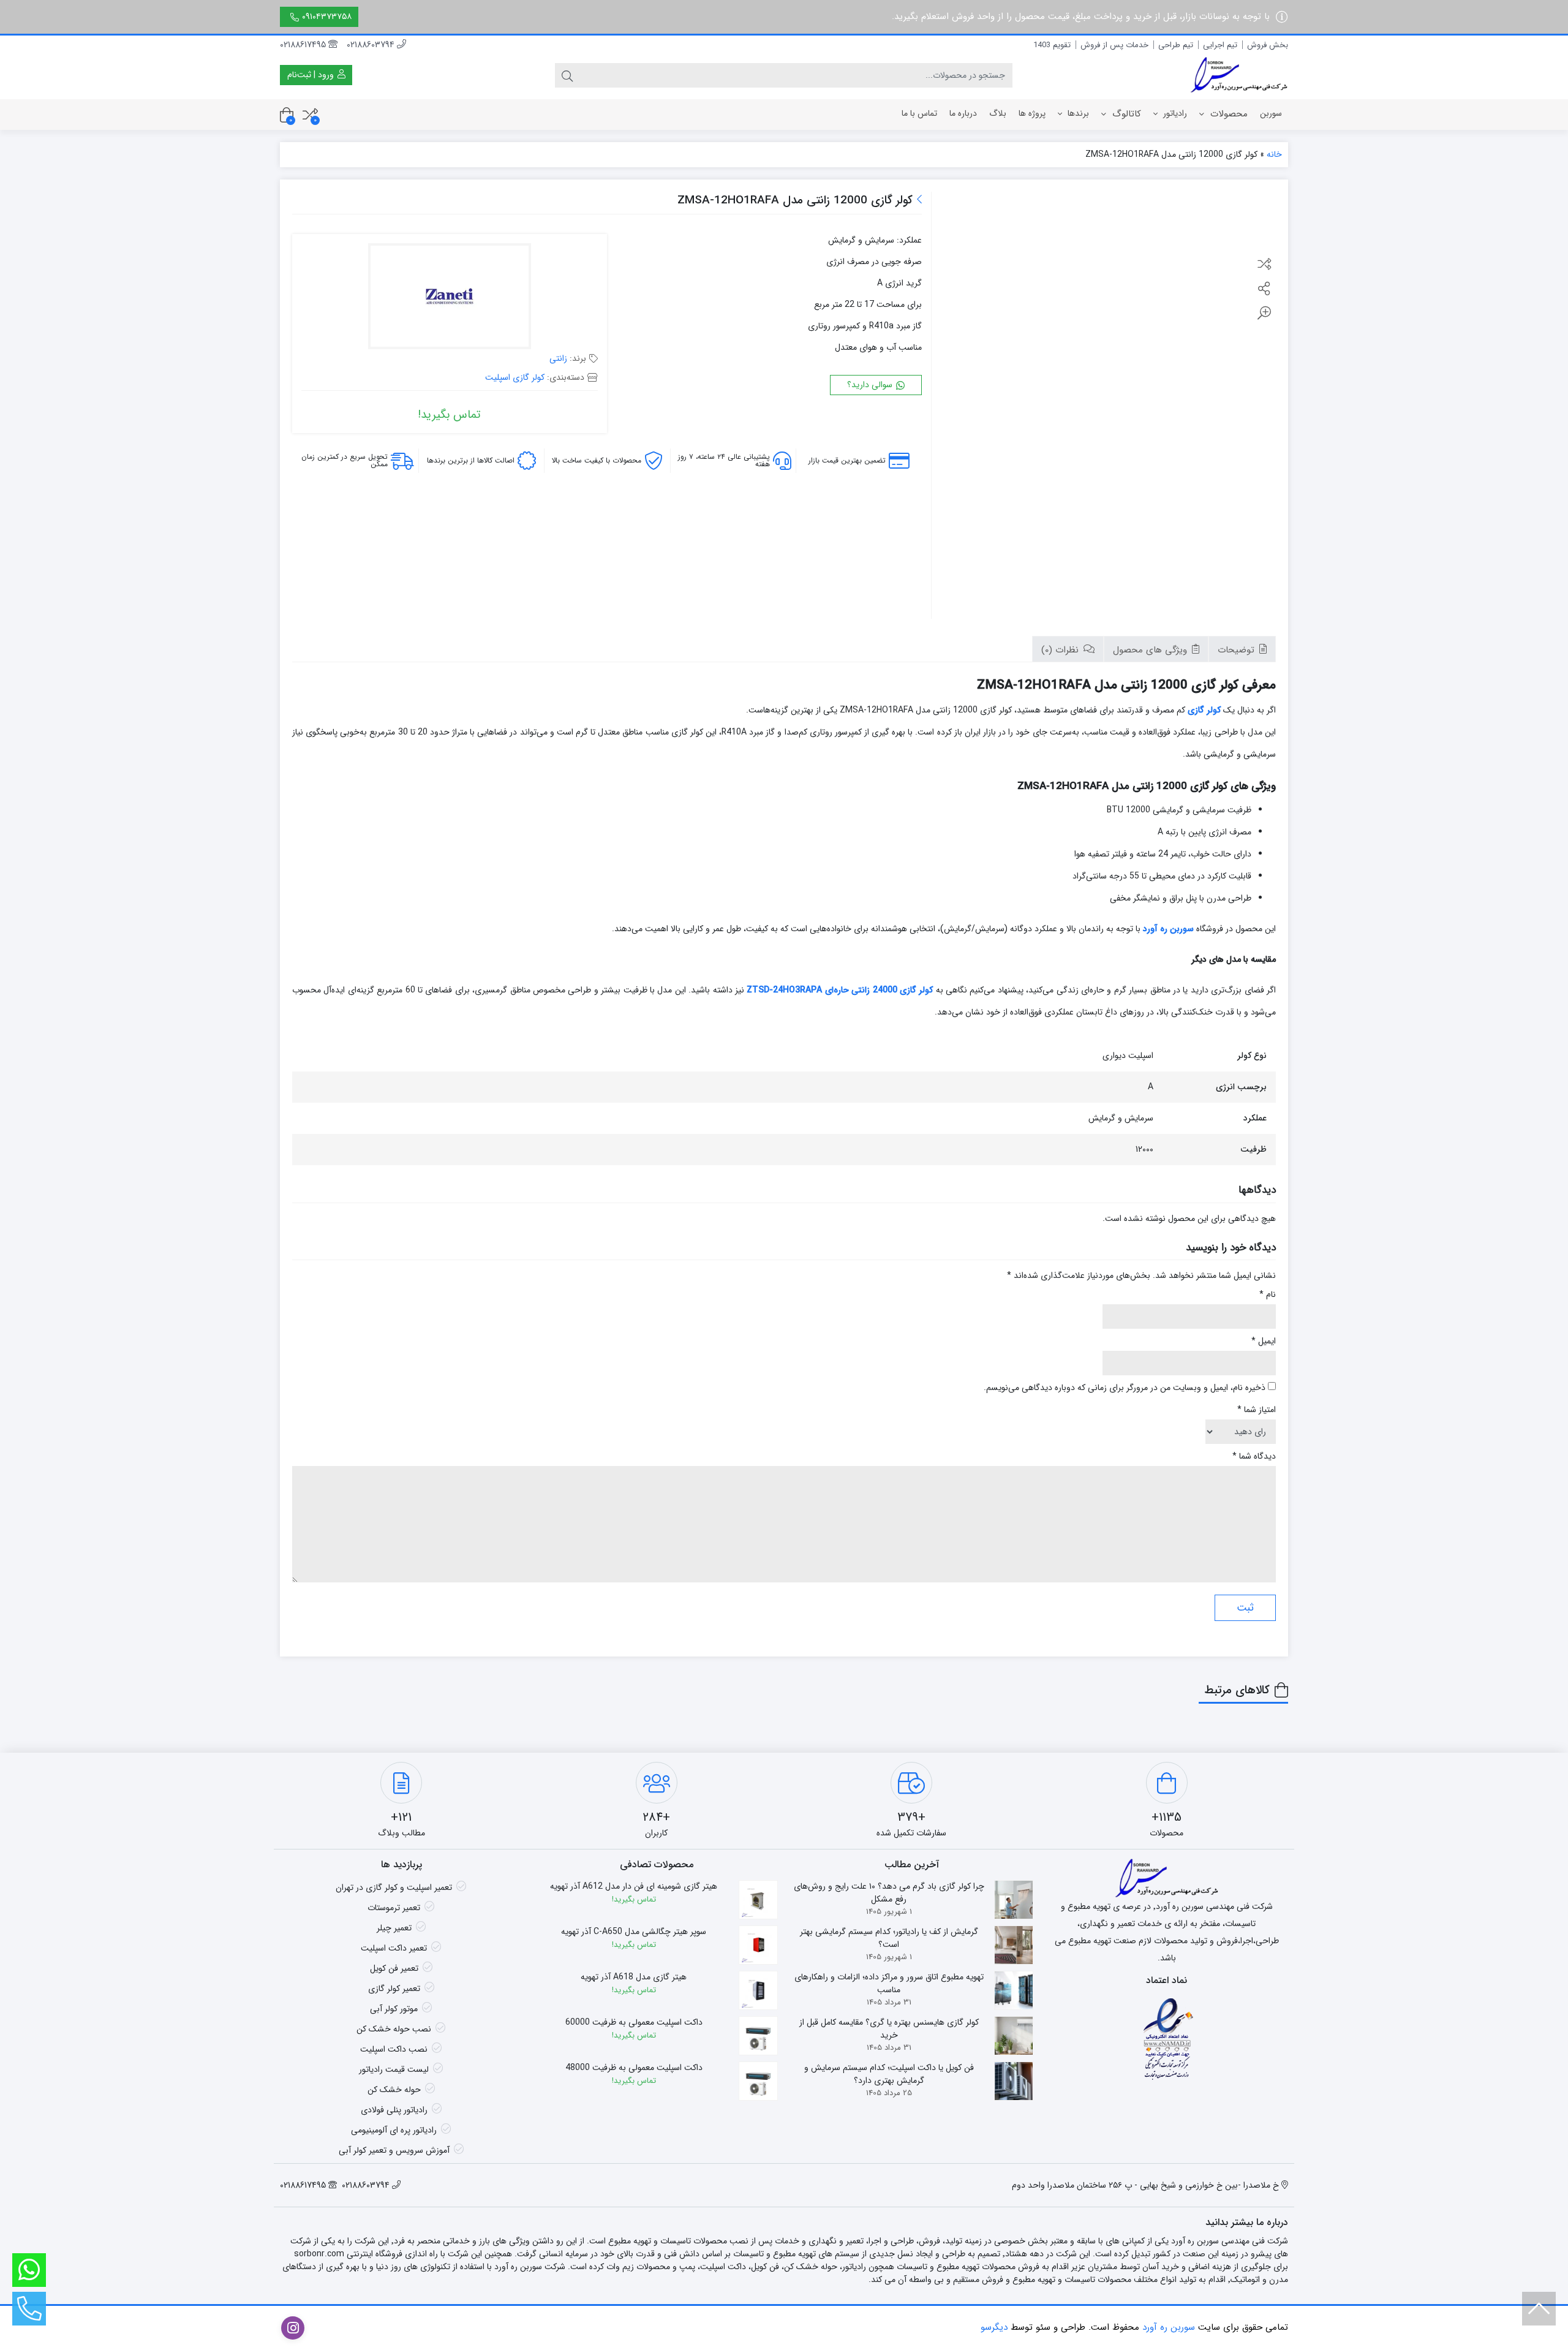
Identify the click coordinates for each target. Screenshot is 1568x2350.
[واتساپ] (29, 2270)
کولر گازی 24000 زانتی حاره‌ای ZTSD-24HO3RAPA (840, 990)
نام (1268, 1295)
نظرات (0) (1061, 650)
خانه (1274, 154)
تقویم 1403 (1052, 45)
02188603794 (372, 45)
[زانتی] (450, 298)
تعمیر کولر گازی (394, 1989)
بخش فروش (1268, 45)
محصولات (1227, 114)
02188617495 (304, 45)
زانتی (558, 358)
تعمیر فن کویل (394, 1968)
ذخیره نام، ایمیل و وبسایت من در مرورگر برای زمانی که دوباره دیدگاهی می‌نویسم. (1125, 1388)
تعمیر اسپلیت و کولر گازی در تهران (394, 1887)
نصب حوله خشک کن (394, 2029)
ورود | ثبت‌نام (312, 75)
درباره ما (963, 113)
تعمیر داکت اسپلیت (394, 1948)
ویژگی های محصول (1151, 650)
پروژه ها (1032, 113)
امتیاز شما (1257, 1410)
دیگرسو (994, 2327)
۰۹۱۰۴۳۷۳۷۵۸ (327, 17)
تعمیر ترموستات (394, 1908)
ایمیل (1264, 1341)
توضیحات (1238, 650)
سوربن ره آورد (1168, 929)
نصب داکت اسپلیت (394, 2049)
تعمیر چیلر (394, 1928)
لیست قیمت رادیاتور (394, 2069)
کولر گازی (1204, 710)
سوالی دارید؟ (871, 385)
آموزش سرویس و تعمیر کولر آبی (394, 2150)
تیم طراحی (1176, 45)
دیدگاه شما (1254, 1456)
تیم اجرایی (1220, 45)
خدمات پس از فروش (1114, 45)
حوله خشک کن (394, 2090)
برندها (1077, 113)
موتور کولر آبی (394, 2009)
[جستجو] (567, 75)
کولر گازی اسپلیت (515, 377)
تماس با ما (919, 113)
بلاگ (998, 113)
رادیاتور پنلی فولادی (394, 2110)
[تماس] (29, 2309)
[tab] (1242, 649)
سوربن (1271, 113)
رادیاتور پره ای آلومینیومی (394, 2130)
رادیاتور (1174, 113)
